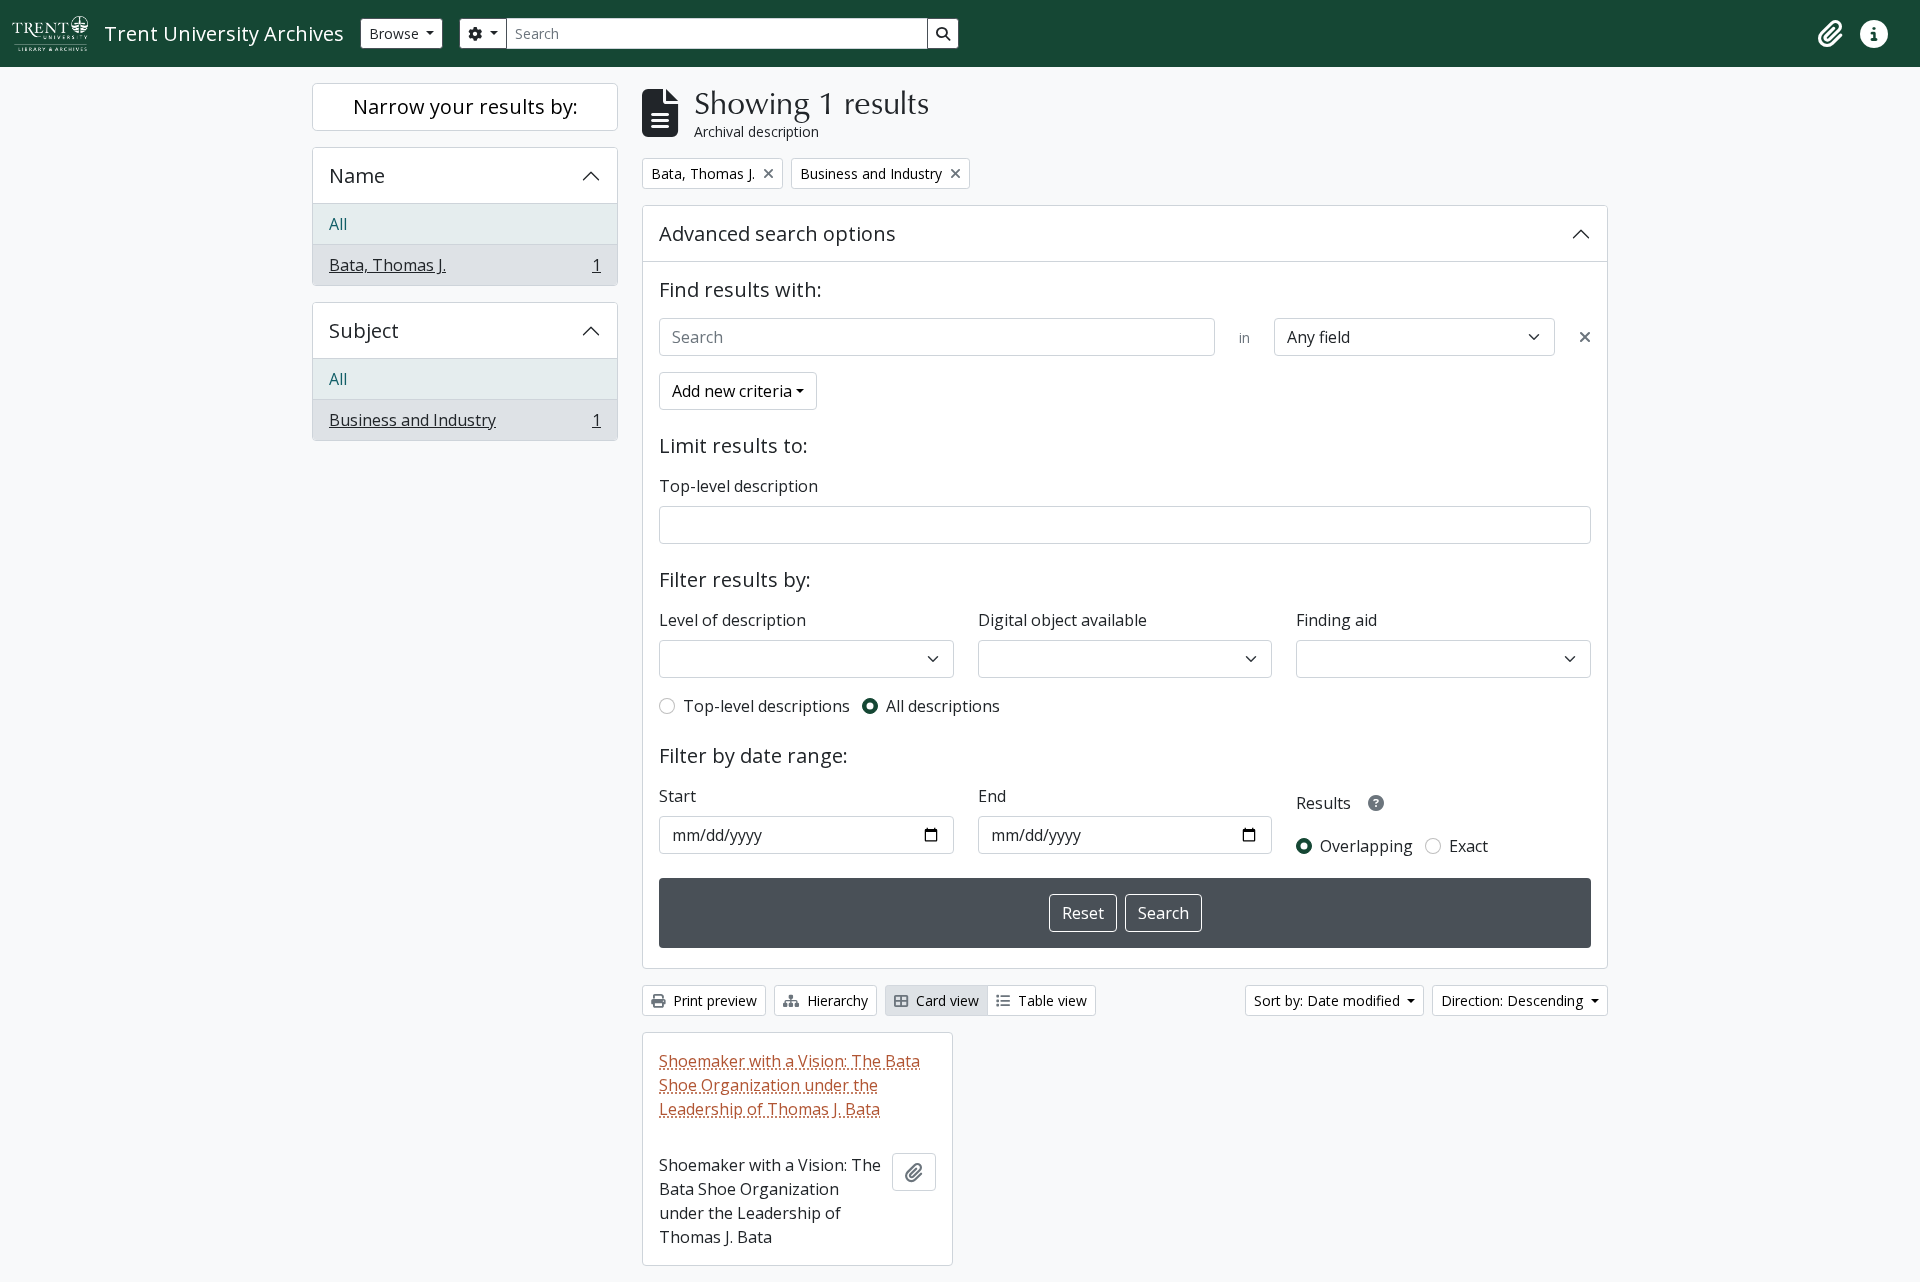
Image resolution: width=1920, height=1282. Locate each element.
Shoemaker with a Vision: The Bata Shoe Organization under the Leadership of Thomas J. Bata (789, 1085)
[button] (1830, 34)
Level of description (732, 620)
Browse (396, 33)
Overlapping (1366, 846)
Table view (1050, 1000)
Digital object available (1062, 620)
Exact (1468, 846)
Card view (945, 1000)
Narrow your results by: (465, 106)
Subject (364, 330)
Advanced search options (777, 233)
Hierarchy (835, 1000)
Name (357, 175)
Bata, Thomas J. (464, 269)
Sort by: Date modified (1329, 1000)
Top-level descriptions (766, 706)
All (338, 224)
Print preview (713, 1000)
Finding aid (1336, 620)
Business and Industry (464, 424)
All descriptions (943, 706)
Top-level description (738, 486)
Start (677, 796)
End (992, 796)
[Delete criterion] (1585, 337)
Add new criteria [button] (732, 391)
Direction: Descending (1514, 1000)
